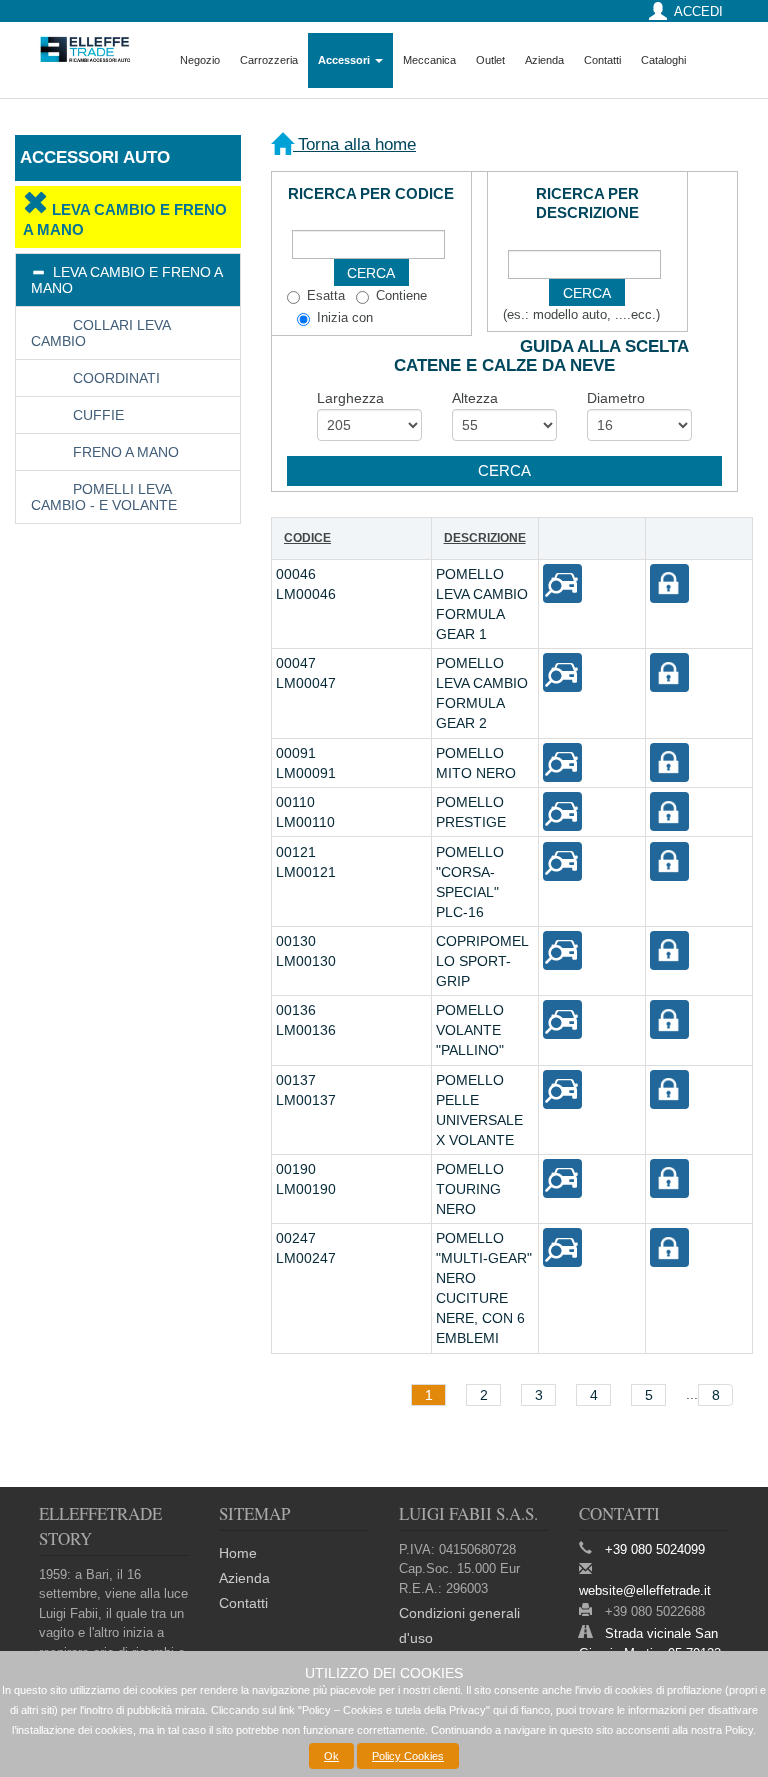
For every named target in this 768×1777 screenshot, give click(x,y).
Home (238, 1553)
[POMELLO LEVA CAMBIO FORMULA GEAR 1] (561, 583)
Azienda (544, 60)
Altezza (475, 398)
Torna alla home (354, 144)
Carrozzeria (269, 60)
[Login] (668, 583)
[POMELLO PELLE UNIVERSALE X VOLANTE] (561, 1088)
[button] (504, 471)
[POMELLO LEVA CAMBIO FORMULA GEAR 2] (561, 672)
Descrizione (485, 538)
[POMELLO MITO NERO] (561, 761)
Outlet (490, 60)
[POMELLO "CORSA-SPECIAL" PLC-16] (561, 860)
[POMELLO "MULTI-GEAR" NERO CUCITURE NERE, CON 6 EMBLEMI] (561, 1247)
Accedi (698, 11)
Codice (307, 538)
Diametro (616, 398)
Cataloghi (663, 60)
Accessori (345, 60)
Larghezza (350, 398)
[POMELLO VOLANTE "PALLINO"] (561, 1019)
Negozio (200, 60)
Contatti (602, 60)
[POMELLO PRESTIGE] (561, 811)
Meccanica (429, 60)
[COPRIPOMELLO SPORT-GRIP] (561, 949)
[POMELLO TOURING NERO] (561, 1178)
